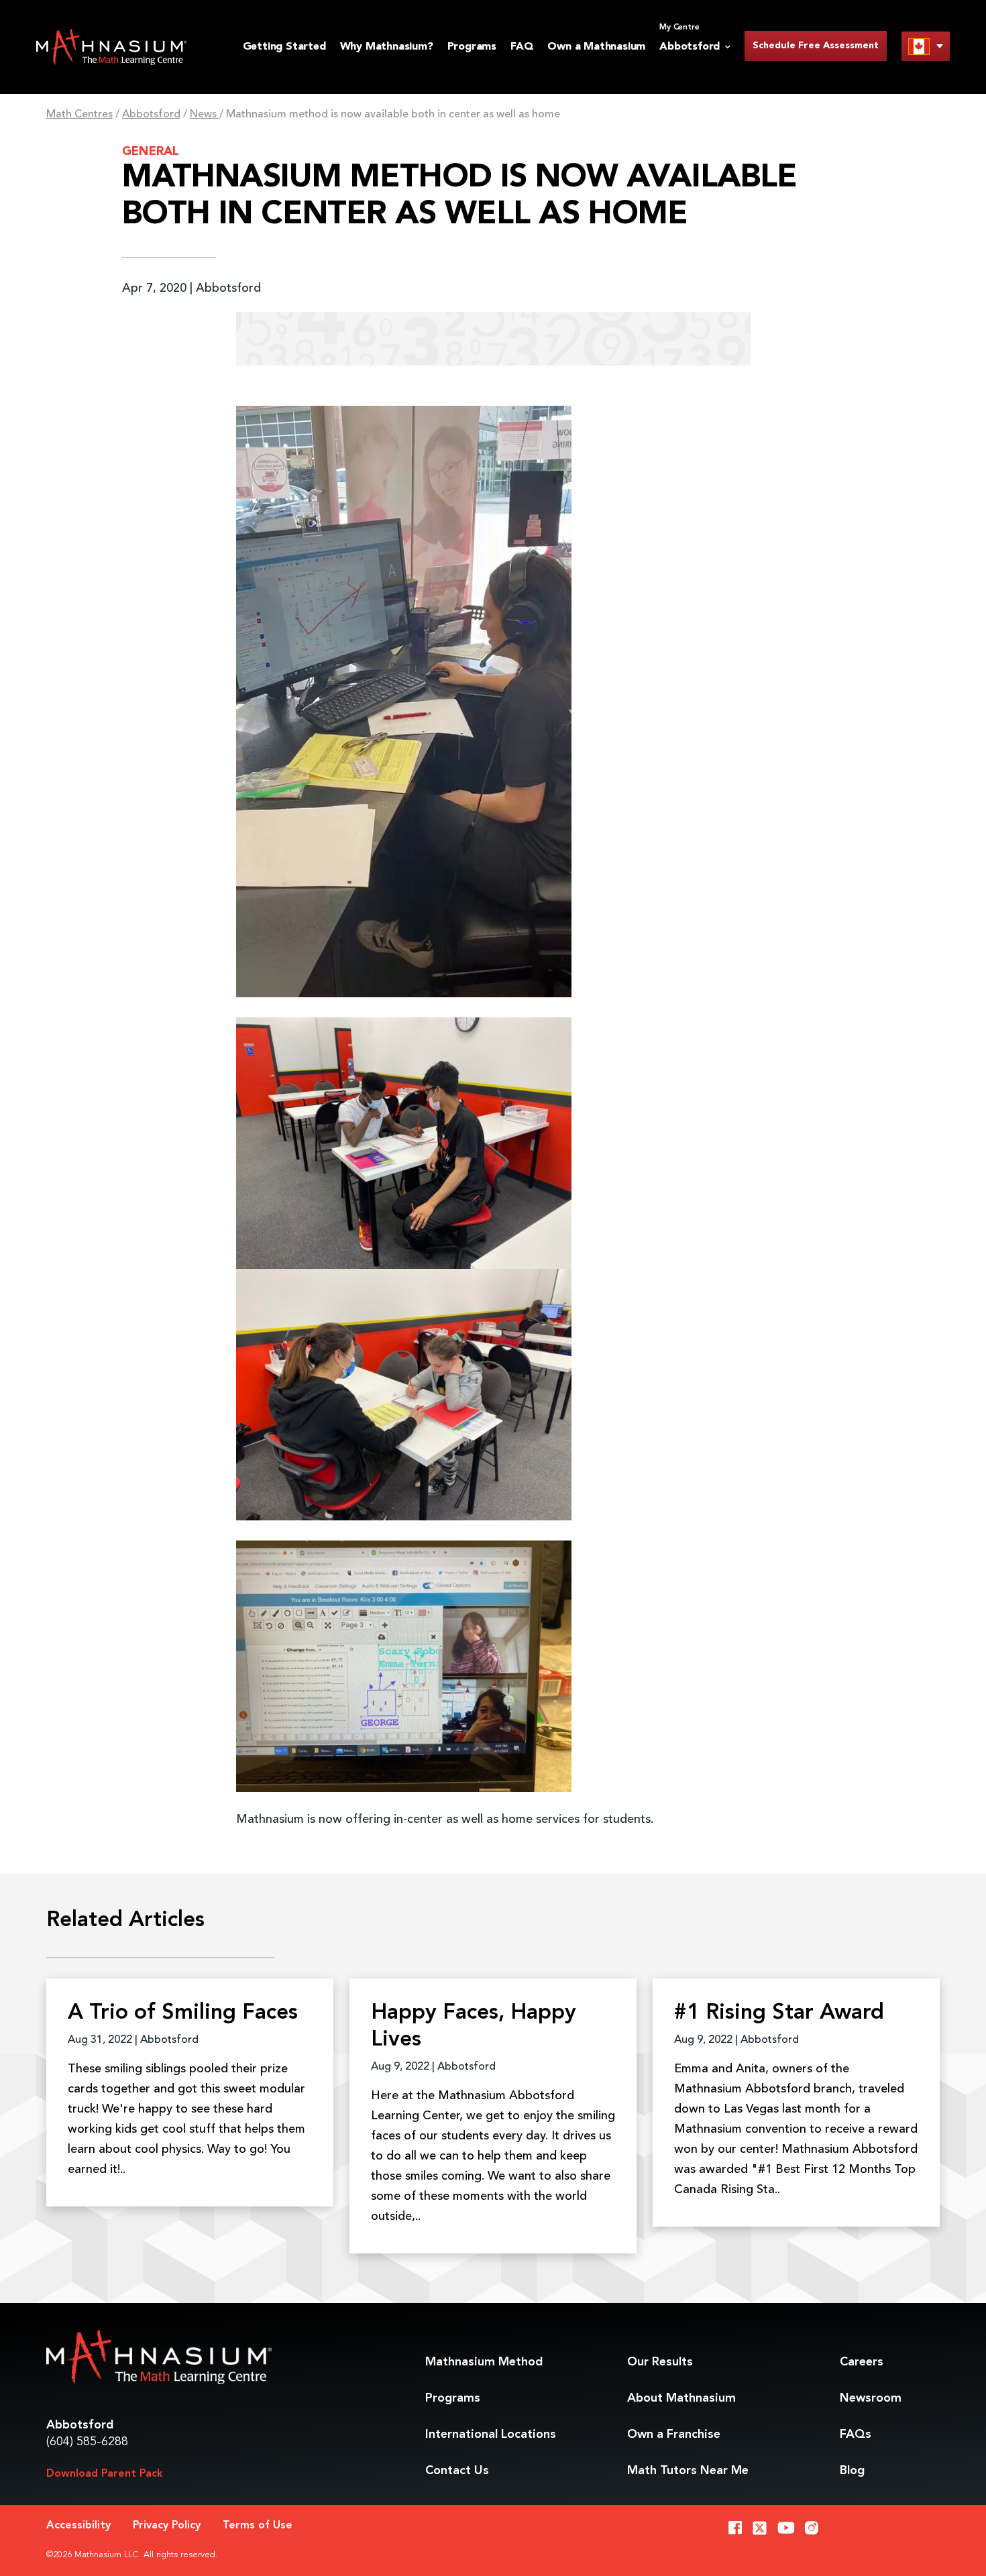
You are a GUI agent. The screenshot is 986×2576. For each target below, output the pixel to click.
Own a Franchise (674, 2434)
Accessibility (78, 2526)
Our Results (660, 2362)
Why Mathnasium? (387, 47)
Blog (852, 2471)
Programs (472, 47)
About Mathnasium (681, 2398)
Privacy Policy (167, 2526)
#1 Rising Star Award (779, 2013)
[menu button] (926, 46)
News (205, 115)
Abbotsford (151, 115)
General (151, 152)
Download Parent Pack (105, 2474)
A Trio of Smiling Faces (183, 2013)
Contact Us (457, 2471)
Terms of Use (258, 2526)
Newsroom (871, 2398)
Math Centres (79, 115)
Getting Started (284, 47)
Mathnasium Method (484, 2362)
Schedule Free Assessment (816, 46)
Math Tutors (688, 2471)
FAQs (856, 2434)
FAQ (522, 47)
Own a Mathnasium (596, 47)
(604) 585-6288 (87, 2442)
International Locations (491, 2434)
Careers (862, 2362)
